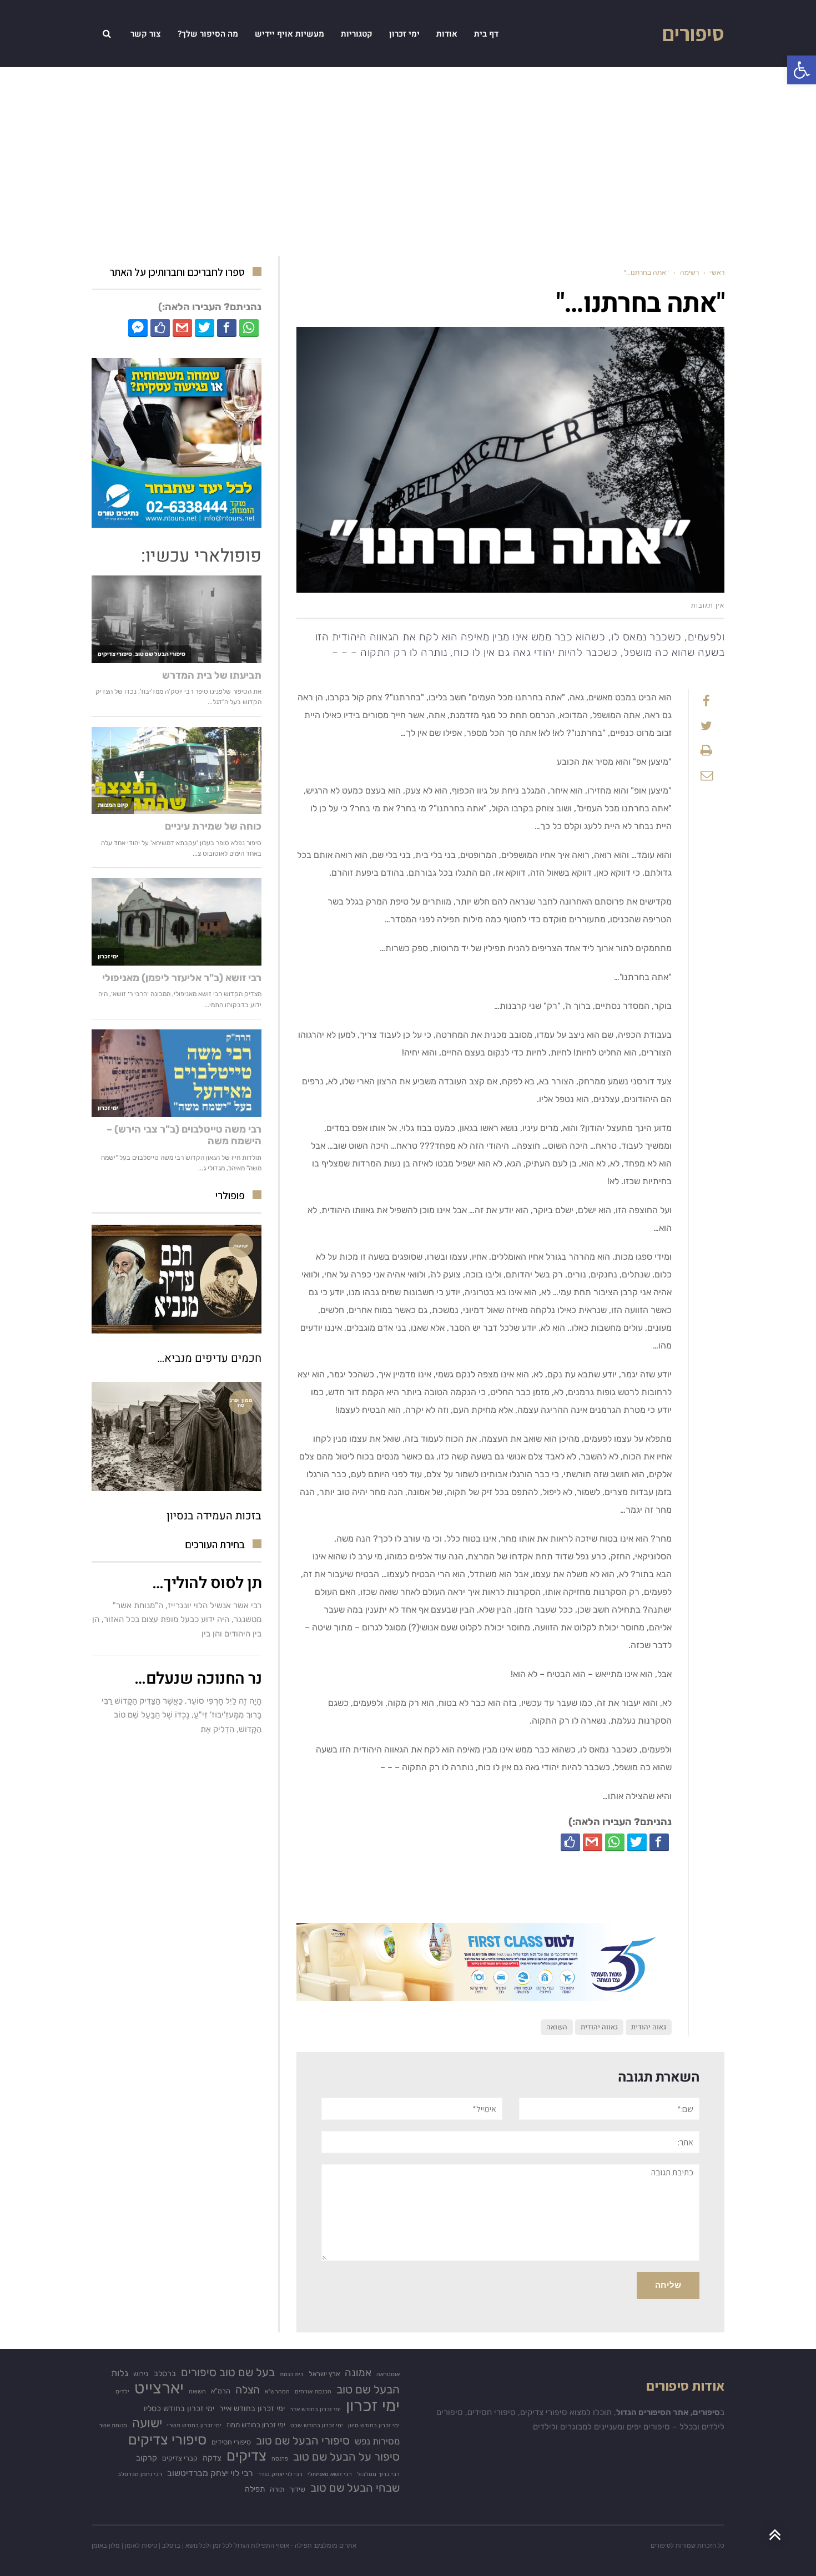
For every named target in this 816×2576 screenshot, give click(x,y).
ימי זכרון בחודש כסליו (179, 2409)
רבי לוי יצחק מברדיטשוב (210, 2473)
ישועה (147, 2423)
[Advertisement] (408, 161)
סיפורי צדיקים (167, 2440)
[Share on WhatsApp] (615, 1842)
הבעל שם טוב (368, 2389)
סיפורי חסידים (231, 2442)
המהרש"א (277, 2391)
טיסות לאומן (141, 2545)
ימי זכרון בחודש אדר (315, 2409)
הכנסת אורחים (313, 2391)
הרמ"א (221, 2391)
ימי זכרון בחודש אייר (252, 2409)
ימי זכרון (373, 2406)
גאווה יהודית (599, 2027)
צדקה (212, 2458)
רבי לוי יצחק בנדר (280, 2474)
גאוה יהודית (649, 2027)
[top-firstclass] (484, 1961)
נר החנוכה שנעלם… (198, 1679)
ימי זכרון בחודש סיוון (374, 2425)
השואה (557, 2027)
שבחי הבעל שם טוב (355, 2488)
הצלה (248, 2390)
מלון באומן (106, 2545)
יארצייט (159, 2388)
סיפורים (693, 33)
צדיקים (246, 2456)
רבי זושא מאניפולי (330, 2474)
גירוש (141, 2374)
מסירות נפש (377, 2441)
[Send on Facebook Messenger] (138, 327)
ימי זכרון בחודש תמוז (256, 2425)
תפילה (255, 2489)
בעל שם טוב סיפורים (228, 2372)
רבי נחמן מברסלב (140, 2474)
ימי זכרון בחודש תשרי (194, 2425)
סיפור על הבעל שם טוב (346, 2457)
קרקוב (147, 2458)
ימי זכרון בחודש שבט (317, 2425)
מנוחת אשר (113, 2425)
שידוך (297, 2489)
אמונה (358, 2373)
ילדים (122, 2391)
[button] (802, 70)
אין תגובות (708, 605)
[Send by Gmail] (593, 1842)
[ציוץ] (637, 1842)
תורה (277, 2489)
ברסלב (165, 2374)
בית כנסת (292, 2374)
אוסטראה (388, 2374)
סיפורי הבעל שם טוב (303, 2441)
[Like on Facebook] (570, 1842)
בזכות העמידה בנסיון (214, 1516)
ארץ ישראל (324, 2374)
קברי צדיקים (180, 2458)
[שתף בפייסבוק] (659, 1842)
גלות (120, 2373)
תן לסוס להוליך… (207, 1583)
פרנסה (280, 2459)
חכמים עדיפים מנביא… (209, 1358)
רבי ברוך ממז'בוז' (378, 2474)
